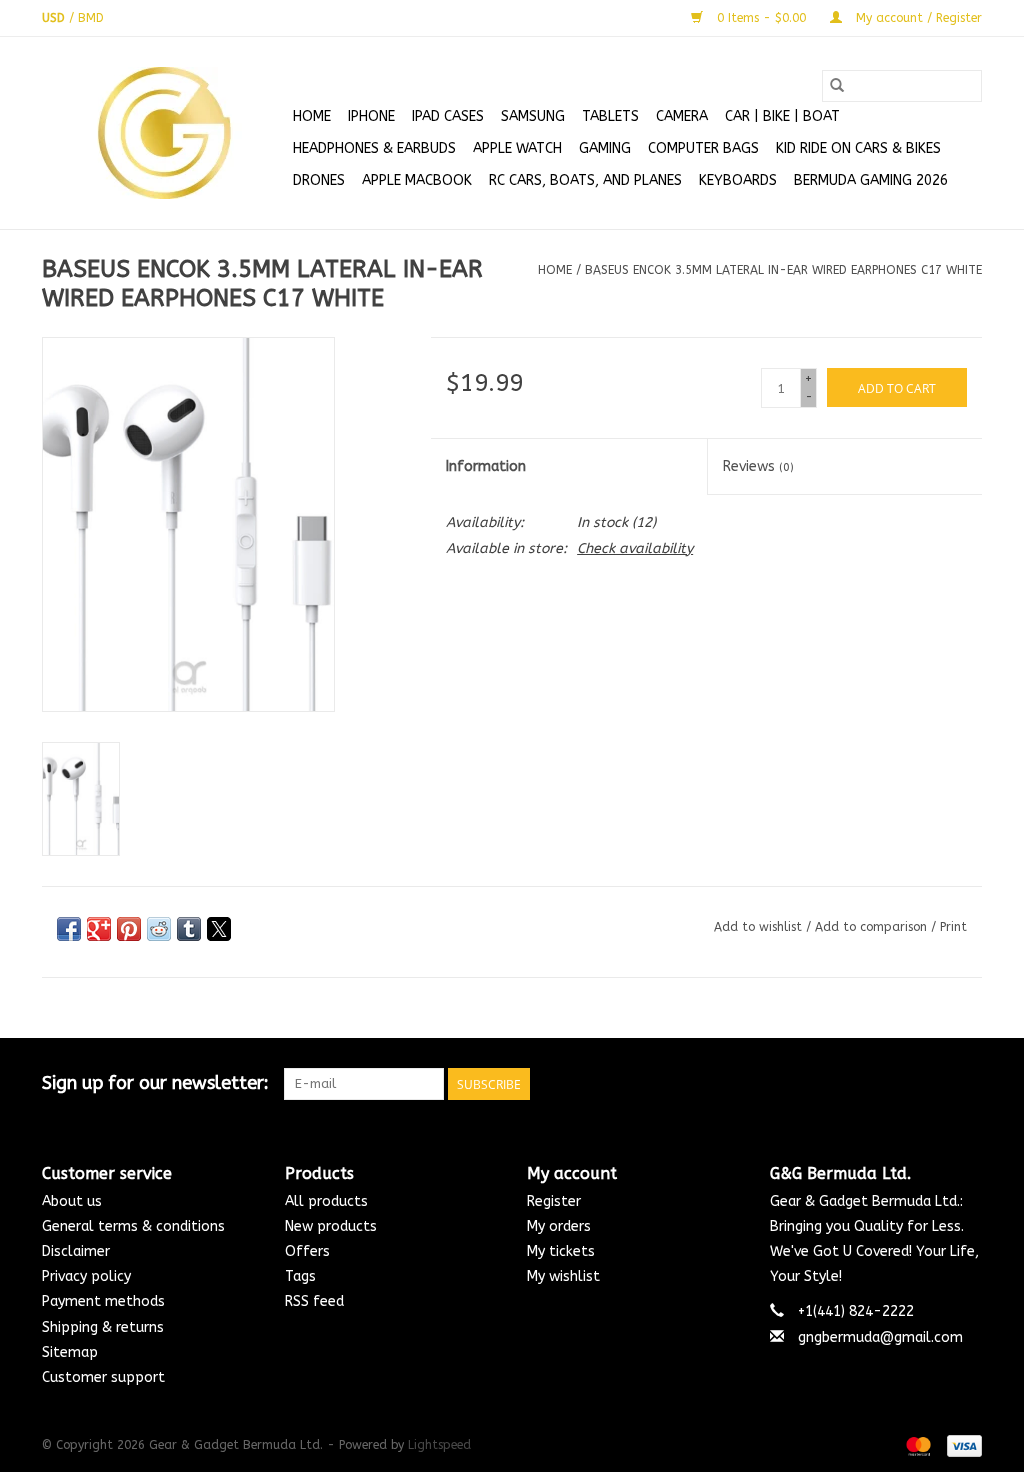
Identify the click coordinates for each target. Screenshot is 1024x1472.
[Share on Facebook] (69, 929)
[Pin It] (129, 929)
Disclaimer (76, 1251)
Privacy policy (86, 1276)
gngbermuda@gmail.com (880, 1337)
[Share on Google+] (99, 929)
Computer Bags (703, 148)
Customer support (103, 1377)
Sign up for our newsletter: (155, 1083)
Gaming (605, 148)
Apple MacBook (417, 180)
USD (55, 18)
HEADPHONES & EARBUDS (374, 148)
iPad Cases (448, 116)
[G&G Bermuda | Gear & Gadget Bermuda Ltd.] (164, 133)
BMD (91, 18)
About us (72, 1201)
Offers (307, 1251)
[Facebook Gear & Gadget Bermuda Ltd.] (894, 1084)
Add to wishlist (760, 927)
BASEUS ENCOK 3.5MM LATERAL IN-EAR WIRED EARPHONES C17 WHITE (783, 270)
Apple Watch (517, 148)
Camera (682, 116)
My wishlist (563, 1276)
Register (554, 1201)
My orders (559, 1226)
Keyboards (738, 180)
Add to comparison (873, 927)
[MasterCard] (917, 1445)
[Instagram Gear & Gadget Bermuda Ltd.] (966, 1084)
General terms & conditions (133, 1226)
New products (331, 1226)
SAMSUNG (533, 116)
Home (312, 116)
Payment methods (103, 1301)
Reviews (758, 466)
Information (486, 466)
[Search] (837, 86)
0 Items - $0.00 (761, 18)
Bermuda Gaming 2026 (871, 180)
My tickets (561, 1251)
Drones (319, 180)
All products (326, 1201)
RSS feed (314, 1301)
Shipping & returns (103, 1327)
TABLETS (610, 116)
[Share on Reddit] (159, 929)
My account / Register (917, 18)
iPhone (371, 116)
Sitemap (70, 1352)
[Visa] (961, 1445)
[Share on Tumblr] (189, 929)
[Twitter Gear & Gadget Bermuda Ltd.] (930, 1084)
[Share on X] (219, 929)
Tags (300, 1276)
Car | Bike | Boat (782, 116)
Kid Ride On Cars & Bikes (858, 148)
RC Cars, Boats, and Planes (585, 180)
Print (953, 927)
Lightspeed (439, 1445)
